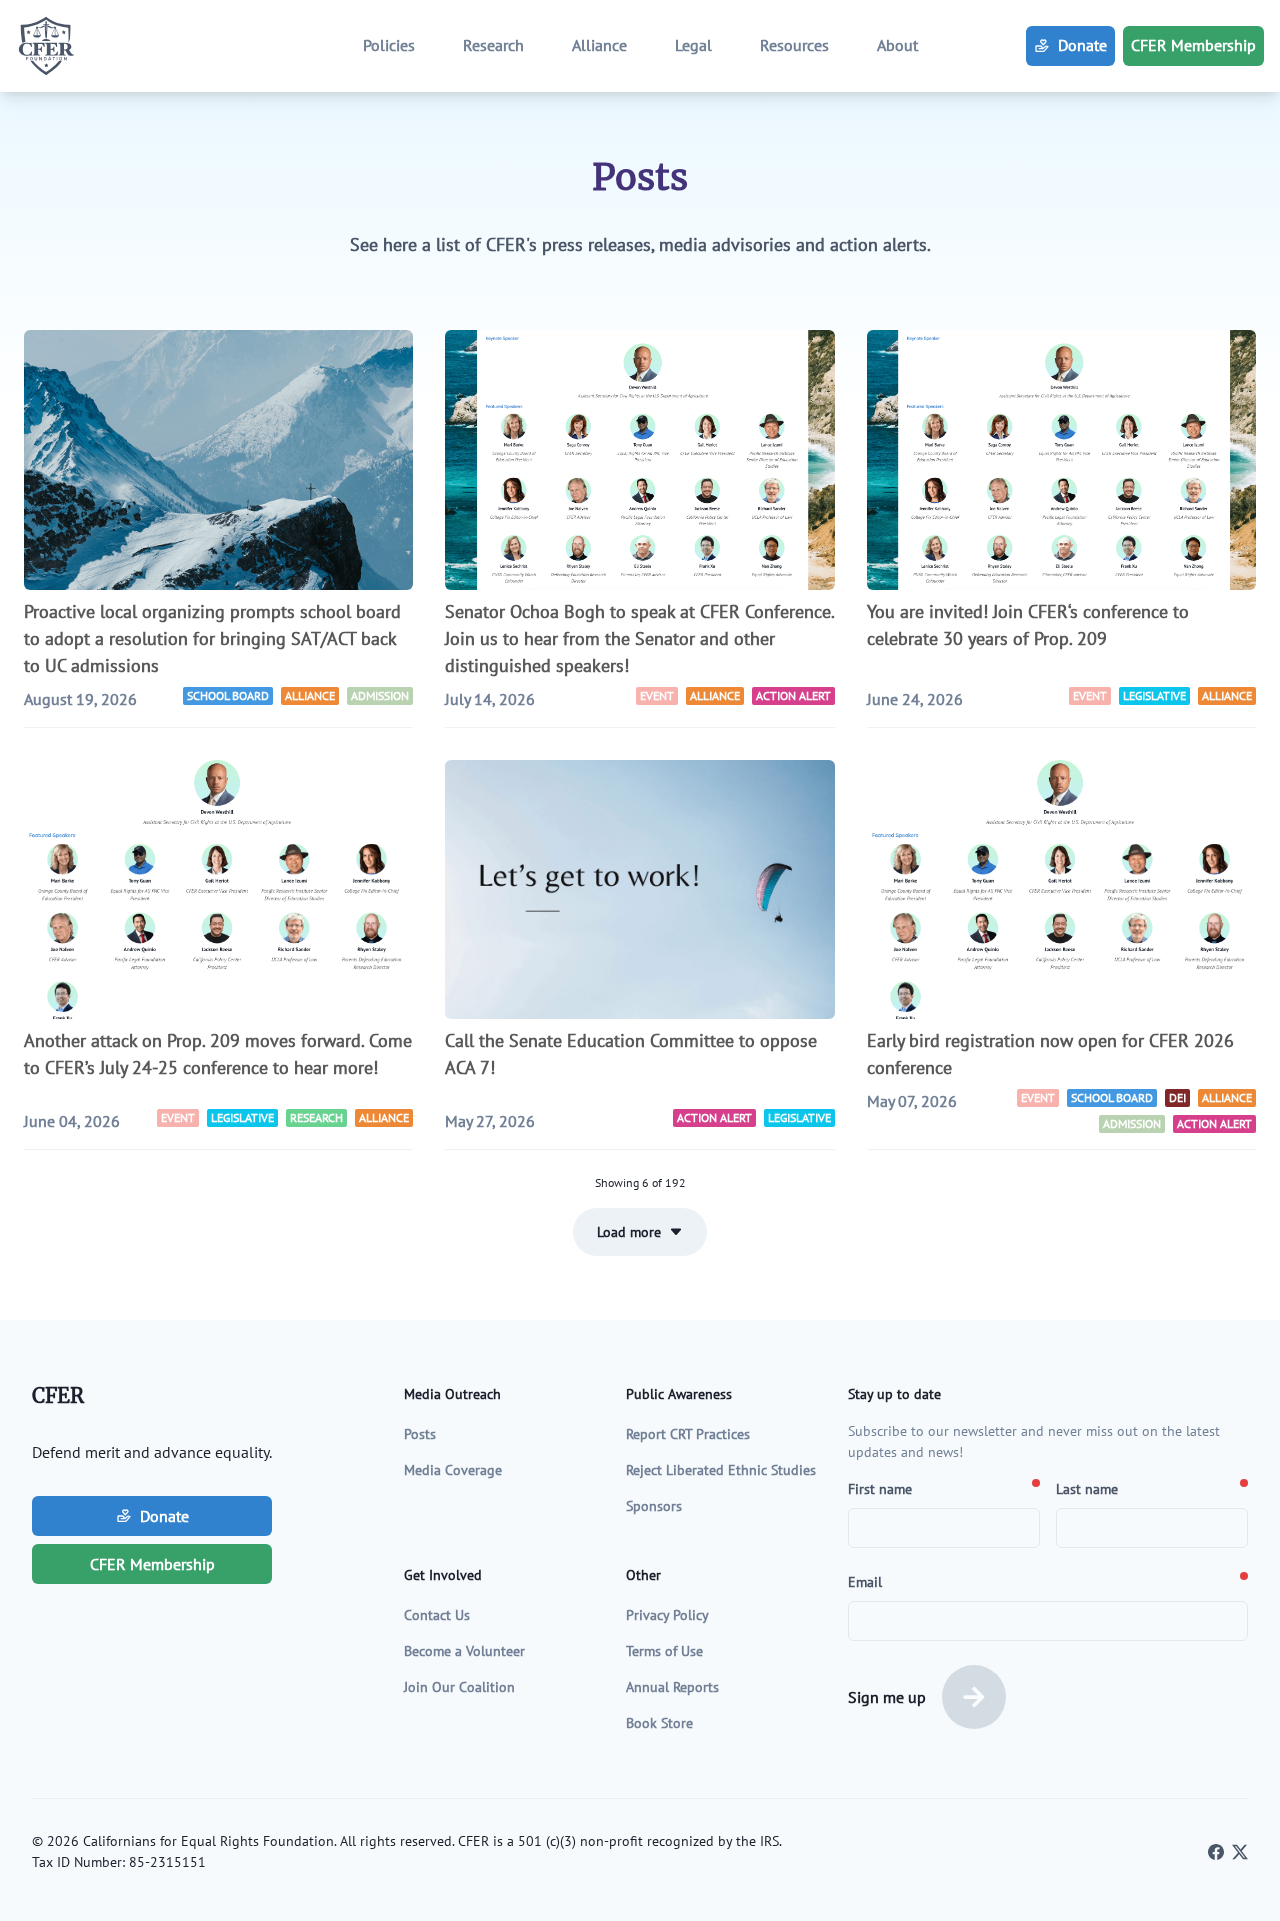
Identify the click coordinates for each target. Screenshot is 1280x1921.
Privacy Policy (667, 1615)
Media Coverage (453, 1470)
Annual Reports (672, 1687)
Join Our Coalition (459, 1687)
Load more (629, 1232)
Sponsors (654, 1506)
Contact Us (437, 1615)
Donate (1082, 45)
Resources (794, 45)
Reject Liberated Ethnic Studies (721, 1470)
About (897, 45)
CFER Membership (1193, 45)
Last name (1087, 1489)
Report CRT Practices (688, 1434)
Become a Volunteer (464, 1651)
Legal (693, 45)
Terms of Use (664, 1651)
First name (880, 1489)
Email (865, 1582)
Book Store (659, 1723)
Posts (420, 1434)
